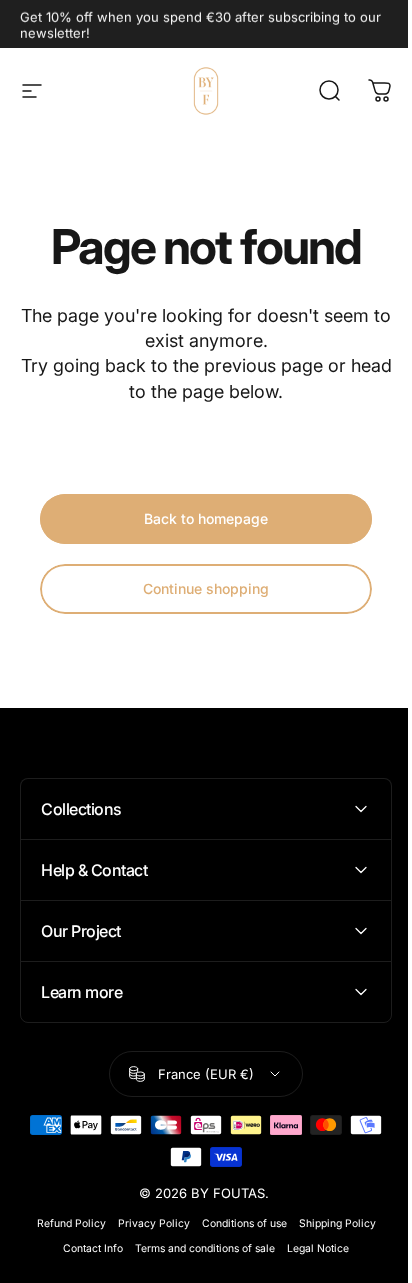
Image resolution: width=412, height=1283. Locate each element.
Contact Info (86, 1248)
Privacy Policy (146, 1223)
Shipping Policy (329, 1223)
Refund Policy (63, 1223)
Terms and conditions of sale (198, 1248)
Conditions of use (236, 1223)
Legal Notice (311, 1248)
